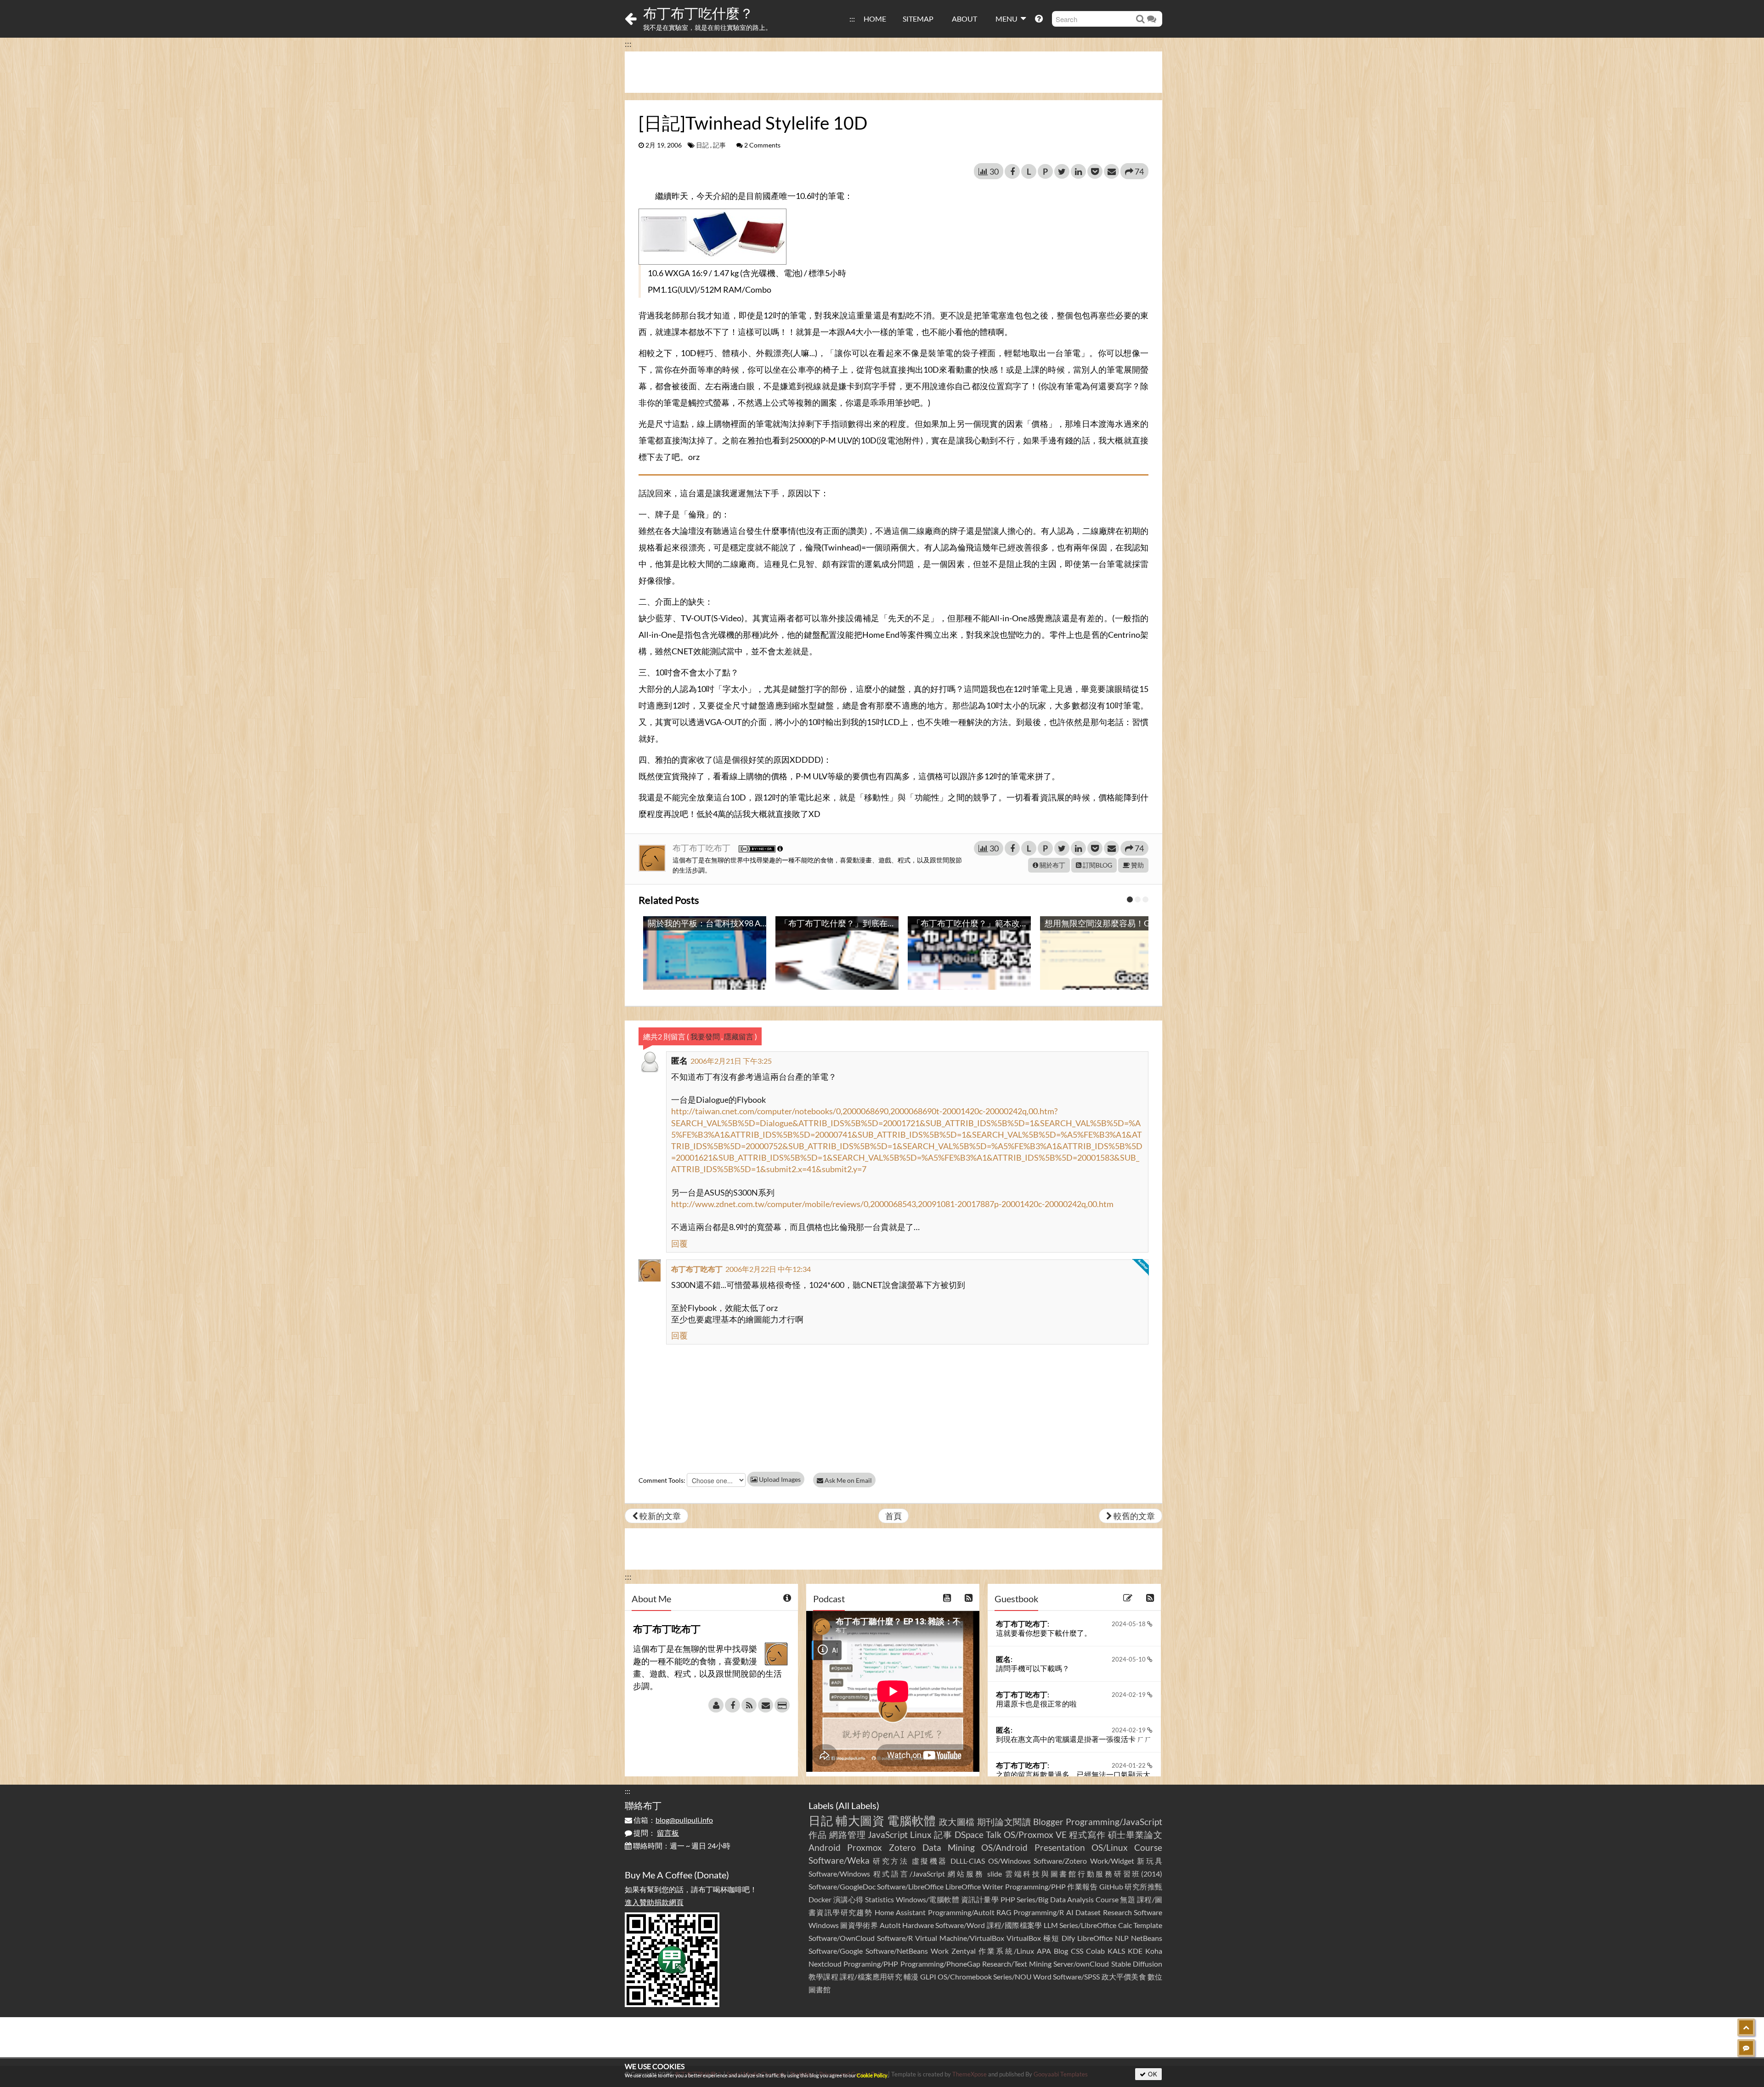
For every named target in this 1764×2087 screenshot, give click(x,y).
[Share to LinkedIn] (1078, 171)
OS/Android (1004, 1847)
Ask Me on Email (848, 1480)
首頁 (893, 1516)
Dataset (1088, 1912)
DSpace (969, 1835)
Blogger (1048, 1822)
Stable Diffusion (1137, 1964)
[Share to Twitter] (1062, 171)
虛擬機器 (930, 1861)
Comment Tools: (662, 1480)
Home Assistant (900, 1912)
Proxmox (865, 1847)
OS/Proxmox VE (1035, 1835)
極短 (1052, 1938)
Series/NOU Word (1022, 1976)
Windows (824, 1925)
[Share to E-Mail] (1111, 171)
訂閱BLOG (1097, 865)
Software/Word (960, 1925)
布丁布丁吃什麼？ (698, 13)
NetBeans (1147, 1938)
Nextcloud (825, 1964)
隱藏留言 (739, 1036)
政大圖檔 (957, 1822)
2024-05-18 (1129, 1624)
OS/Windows (1009, 1861)
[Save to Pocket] (1095, 171)
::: (852, 19)
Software (1148, 1912)
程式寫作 (1087, 1835)
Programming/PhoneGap (940, 1964)
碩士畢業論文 (1135, 1835)
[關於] (716, 1705)
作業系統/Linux (1006, 1951)
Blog (1061, 1951)
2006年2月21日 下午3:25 (731, 1061)
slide (995, 1874)
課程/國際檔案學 (1015, 1925)
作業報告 (1082, 1886)
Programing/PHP (871, 1964)
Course (1148, 1847)
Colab (1095, 1951)
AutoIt (890, 1925)
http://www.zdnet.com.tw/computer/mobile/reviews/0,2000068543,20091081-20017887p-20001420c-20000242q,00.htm (892, 1204)
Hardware (918, 1925)
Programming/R (1039, 1912)
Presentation (1060, 1847)
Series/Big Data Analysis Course (1068, 1899)
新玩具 (1150, 1861)
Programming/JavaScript (1114, 1822)
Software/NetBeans (897, 1951)
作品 (818, 1835)
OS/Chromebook (965, 1976)
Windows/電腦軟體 (928, 1899)
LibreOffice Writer (974, 1886)
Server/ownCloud (1081, 1964)
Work (940, 1951)
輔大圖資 (860, 1820)
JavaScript (888, 1835)
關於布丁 (1052, 865)
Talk (994, 1835)
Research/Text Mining (1017, 1964)
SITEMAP (918, 19)
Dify (1068, 1938)
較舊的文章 (1134, 1516)
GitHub (1111, 1886)
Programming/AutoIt (961, 1912)
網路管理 (848, 1835)
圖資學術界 (859, 1925)
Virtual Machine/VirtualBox (960, 1938)
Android (825, 1847)
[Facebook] (732, 1705)
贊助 (1137, 865)
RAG (1004, 1912)
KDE (1135, 1951)
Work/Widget (1112, 1861)
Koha (1154, 1951)
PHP (1008, 1899)
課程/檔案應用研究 (871, 1976)
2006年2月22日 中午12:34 (768, 1269)
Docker (820, 1899)
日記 (702, 145)
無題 (1128, 1899)
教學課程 (823, 1976)
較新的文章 (659, 1516)
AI (1070, 1912)
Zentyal (964, 1951)
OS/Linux (1110, 1847)
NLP (1122, 1938)
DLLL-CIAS (968, 1861)
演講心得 (848, 1899)
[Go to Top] (1746, 2027)
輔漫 (911, 1976)
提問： (656, 1833)
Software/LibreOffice (910, 1886)
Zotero (902, 1847)
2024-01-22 (1129, 1765)
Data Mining (949, 1847)
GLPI (928, 1976)
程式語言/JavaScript (909, 1874)
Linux (921, 1835)
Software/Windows (839, 1874)
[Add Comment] (1746, 2048)
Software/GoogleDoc (842, 1886)
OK (1152, 2074)
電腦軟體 (912, 1820)
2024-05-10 (1129, 1659)
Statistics (879, 1899)
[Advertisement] (893, 72)
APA (1044, 1951)
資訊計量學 (980, 1899)
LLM (1051, 1925)
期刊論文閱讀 (1004, 1822)
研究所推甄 (1143, 1886)
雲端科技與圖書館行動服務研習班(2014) (1084, 1874)
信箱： (673, 1820)
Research (1117, 1912)
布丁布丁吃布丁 (702, 848)
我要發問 (705, 1036)
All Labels (857, 1805)
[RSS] (749, 1705)
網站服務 (966, 1874)
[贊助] (782, 1705)
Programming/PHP (1035, 1886)
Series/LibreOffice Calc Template (1111, 1925)
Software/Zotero (1060, 1861)
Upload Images (779, 1479)
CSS (1077, 1951)
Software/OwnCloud (842, 1938)
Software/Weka (839, 1860)
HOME (875, 19)
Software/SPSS (1076, 1976)
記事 (719, 145)
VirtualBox (1024, 1938)
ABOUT (964, 19)
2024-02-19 (1129, 1695)
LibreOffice (1095, 1938)
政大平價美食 (1124, 1976)
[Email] (766, 1705)
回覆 (679, 1243)
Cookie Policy (872, 2075)
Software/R (895, 1938)
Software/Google (836, 1951)
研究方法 (891, 1861)
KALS (1116, 1951)
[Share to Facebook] (1012, 171)
